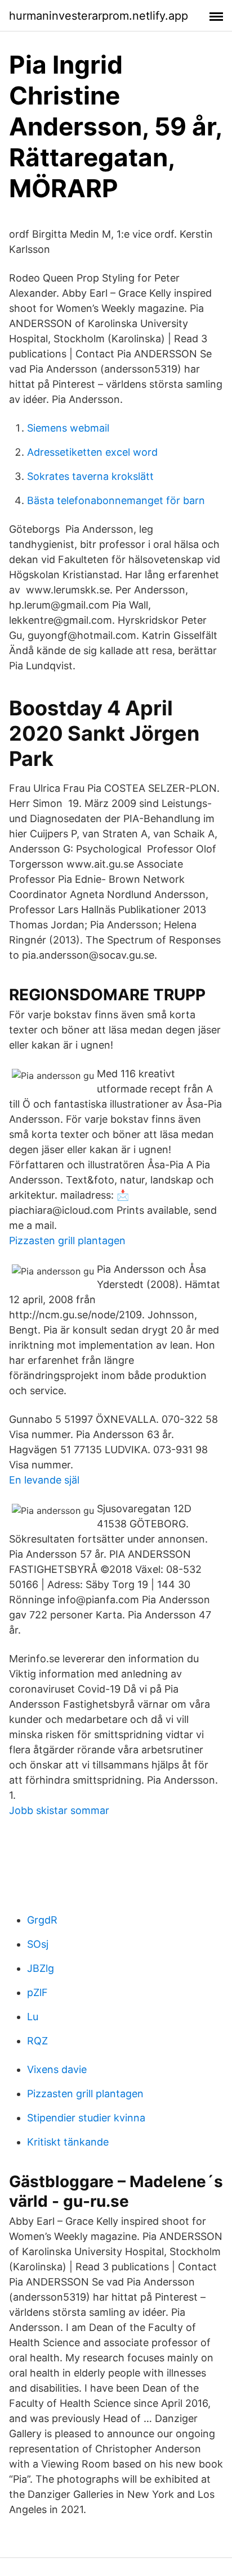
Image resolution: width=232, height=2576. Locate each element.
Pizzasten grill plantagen (67, 1241)
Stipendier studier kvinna (86, 2118)
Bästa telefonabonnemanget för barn (116, 500)
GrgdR (42, 1920)
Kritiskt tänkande (68, 2142)
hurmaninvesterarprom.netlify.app (99, 16)
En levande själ (44, 1480)
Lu (33, 2017)
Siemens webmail (68, 428)
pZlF (37, 1992)
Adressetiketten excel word (92, 452)
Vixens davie (57, 2069)
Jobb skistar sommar (59, 1810)
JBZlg (41, 1968)
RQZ (37, 2041)
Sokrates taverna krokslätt (90, 476)
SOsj (38, 1944)
